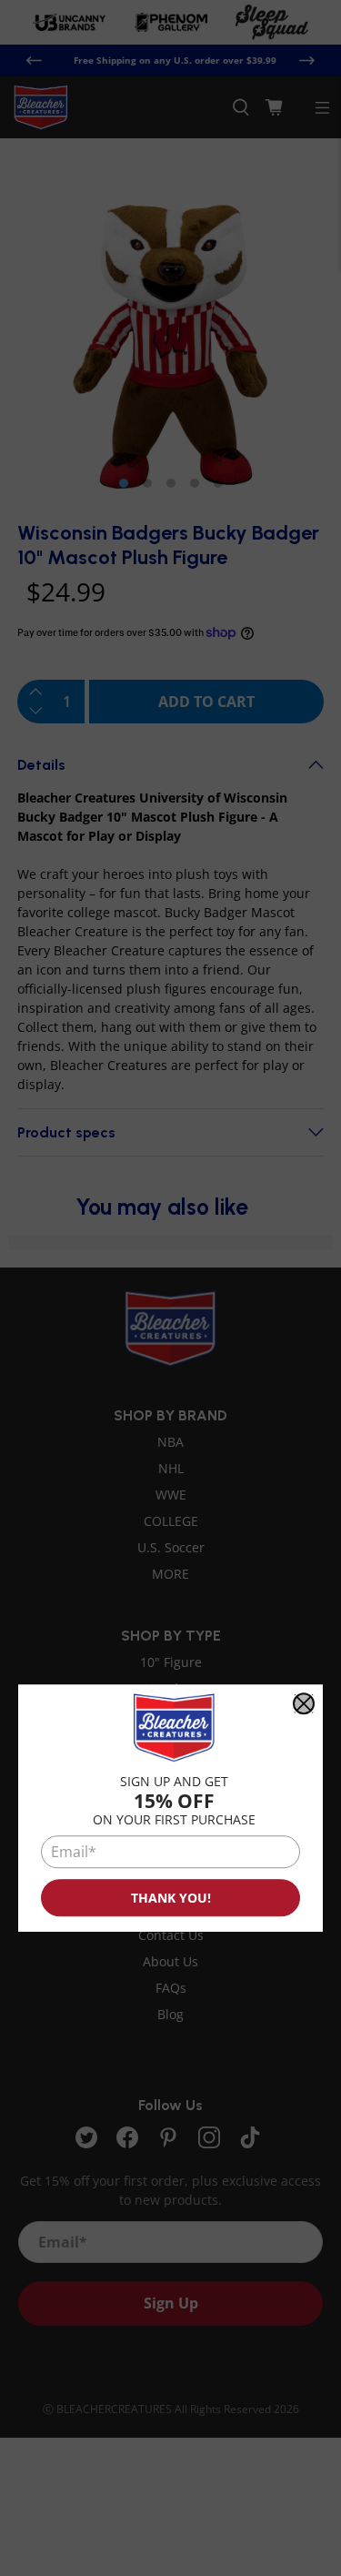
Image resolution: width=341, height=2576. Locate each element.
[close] (304, 1703)
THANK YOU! (171, 1898)
